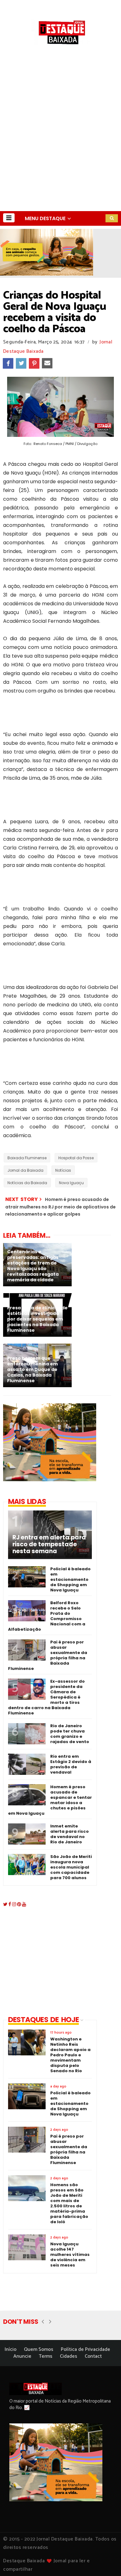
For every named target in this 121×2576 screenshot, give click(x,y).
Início (11, 2349)
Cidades (69, 2356)
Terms (46, 2356)
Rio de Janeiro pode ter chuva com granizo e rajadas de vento (70, 1734)
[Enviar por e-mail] (47, 363)
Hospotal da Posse (76, 1158)
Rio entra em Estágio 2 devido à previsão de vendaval (71, 1764)
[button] (9, 218)
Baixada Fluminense (27, 1158)
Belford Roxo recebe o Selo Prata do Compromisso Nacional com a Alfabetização (47, 1616)
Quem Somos (39, 2349)
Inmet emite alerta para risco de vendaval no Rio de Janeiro (69, 1834)
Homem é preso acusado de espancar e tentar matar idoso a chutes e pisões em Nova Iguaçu (50, 1800)
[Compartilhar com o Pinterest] (34, 363)
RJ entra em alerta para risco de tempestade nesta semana (49, 1544)
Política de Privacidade (85, 2349)
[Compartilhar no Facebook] (8, 363)
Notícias (63, 1170)
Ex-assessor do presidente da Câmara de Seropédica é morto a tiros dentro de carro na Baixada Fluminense (46, 1697)
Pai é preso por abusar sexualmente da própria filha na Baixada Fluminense (48, 1655)
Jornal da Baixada (25, 1170)
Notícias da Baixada (27, 1183)
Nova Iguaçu (71, 1183)
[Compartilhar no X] (21, 363)
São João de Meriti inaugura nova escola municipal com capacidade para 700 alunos (71, 1867)
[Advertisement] (60, 147)
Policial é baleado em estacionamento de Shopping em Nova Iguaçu (70, 1579)
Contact (93, 2356)
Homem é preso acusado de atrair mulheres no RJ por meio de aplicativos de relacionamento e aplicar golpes (60, 1207)
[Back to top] (106, 2561)
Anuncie (22, 2356)
